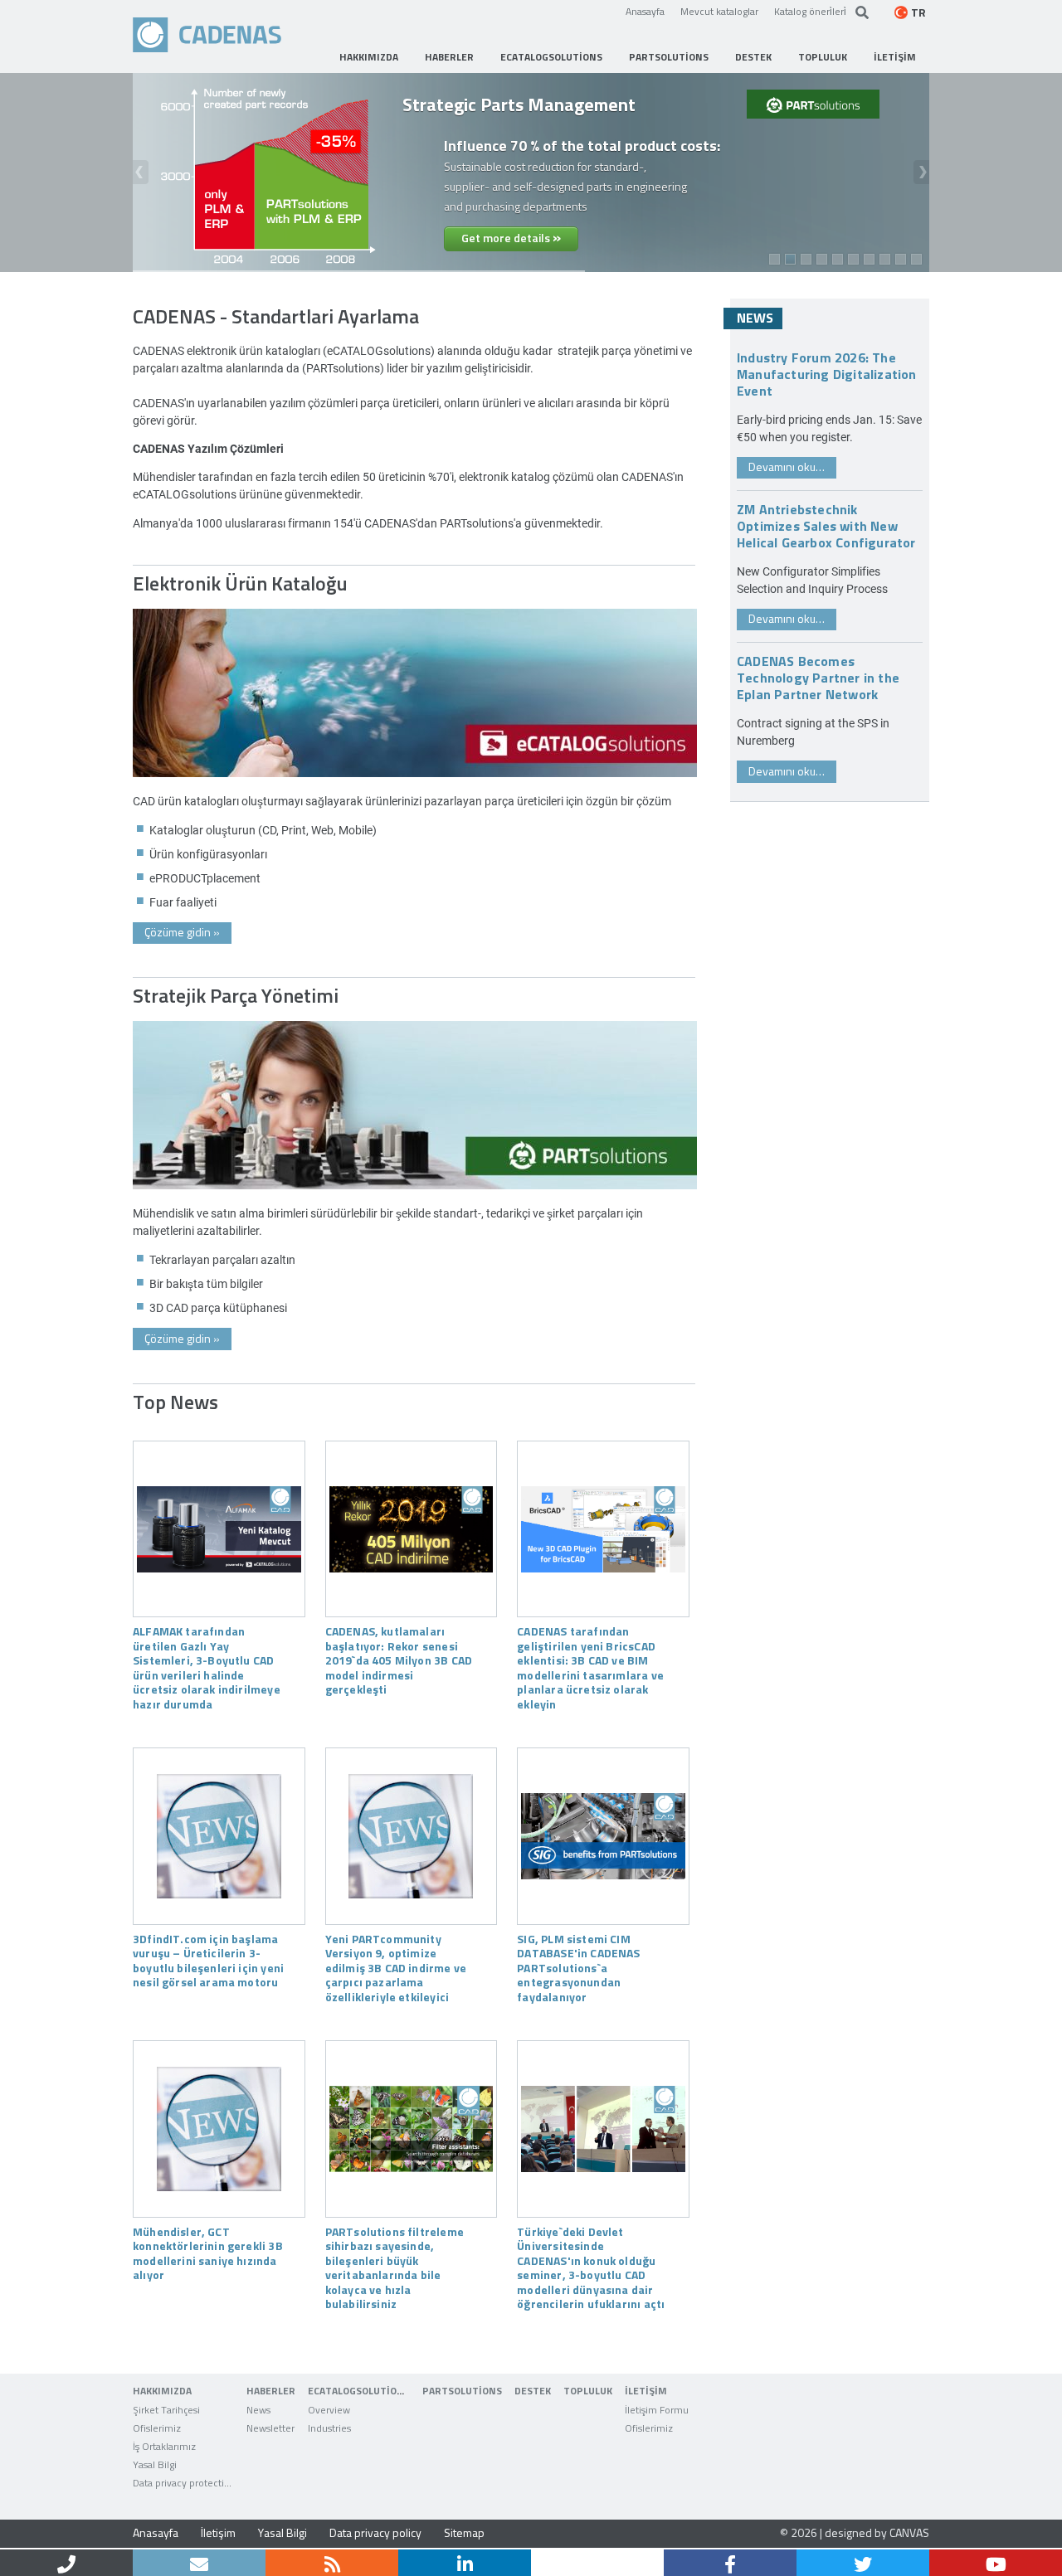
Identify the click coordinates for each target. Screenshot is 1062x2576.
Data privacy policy (375, 2532)
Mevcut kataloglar (719, 11)
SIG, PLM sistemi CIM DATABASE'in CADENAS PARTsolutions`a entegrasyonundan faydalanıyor (578, 1967)
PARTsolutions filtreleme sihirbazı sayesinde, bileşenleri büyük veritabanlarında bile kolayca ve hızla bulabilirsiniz (395, 2267)
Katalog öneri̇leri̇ (810, 11)
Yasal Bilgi (283, 2532)
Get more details (511, 236)
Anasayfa (645, 11)
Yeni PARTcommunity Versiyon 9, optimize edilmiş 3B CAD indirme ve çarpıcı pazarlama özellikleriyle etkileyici (396, 1967)
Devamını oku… (787, 467)
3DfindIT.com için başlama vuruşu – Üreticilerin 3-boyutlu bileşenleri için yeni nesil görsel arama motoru (208, 1960)
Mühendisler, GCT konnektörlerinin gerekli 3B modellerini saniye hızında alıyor (208, 2253)
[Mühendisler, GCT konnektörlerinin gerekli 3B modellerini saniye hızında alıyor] (219, 2129)
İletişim (218, 2532)
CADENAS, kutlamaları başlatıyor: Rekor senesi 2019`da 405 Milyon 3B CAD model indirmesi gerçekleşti (399, 1660)
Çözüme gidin (182, 932)
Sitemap (464, 2532)
